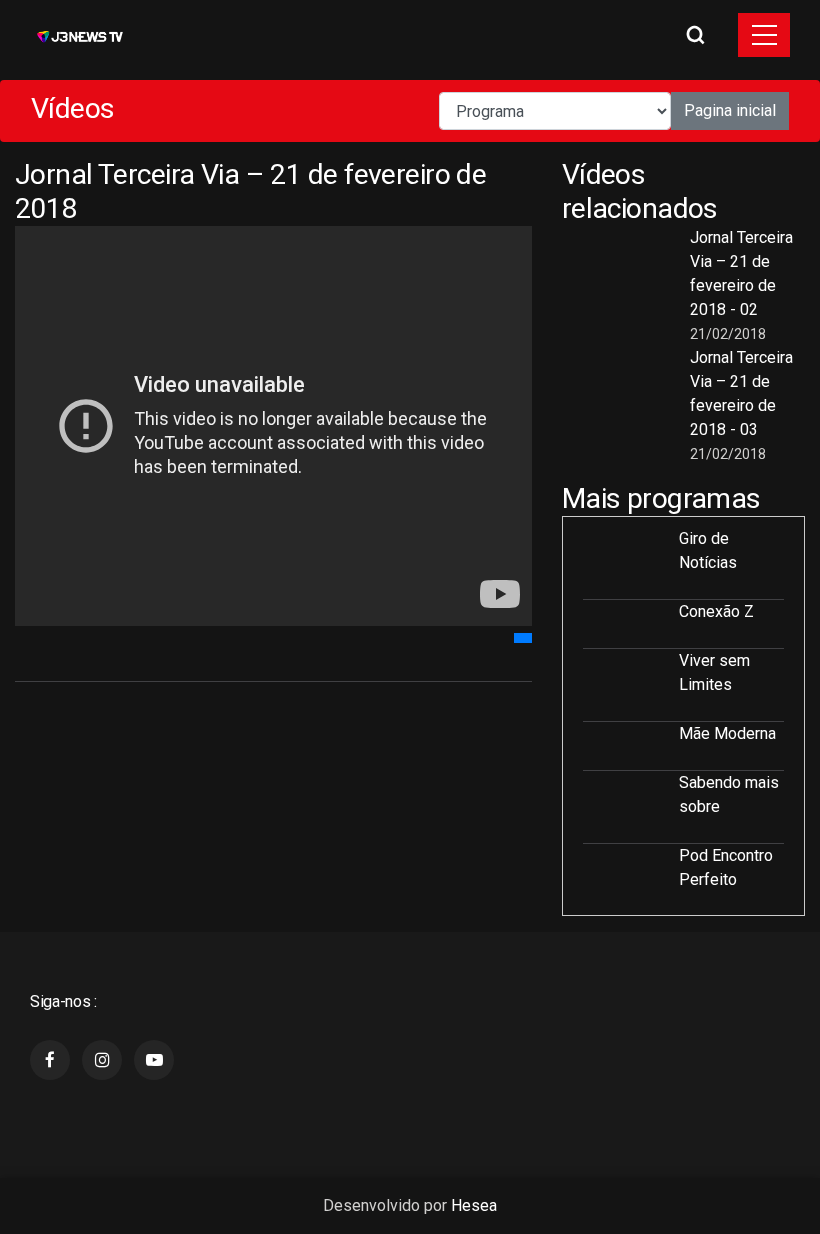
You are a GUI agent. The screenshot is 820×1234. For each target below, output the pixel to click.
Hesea (474, 1205)
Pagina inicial (730, 110)
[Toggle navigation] (764, 35)
